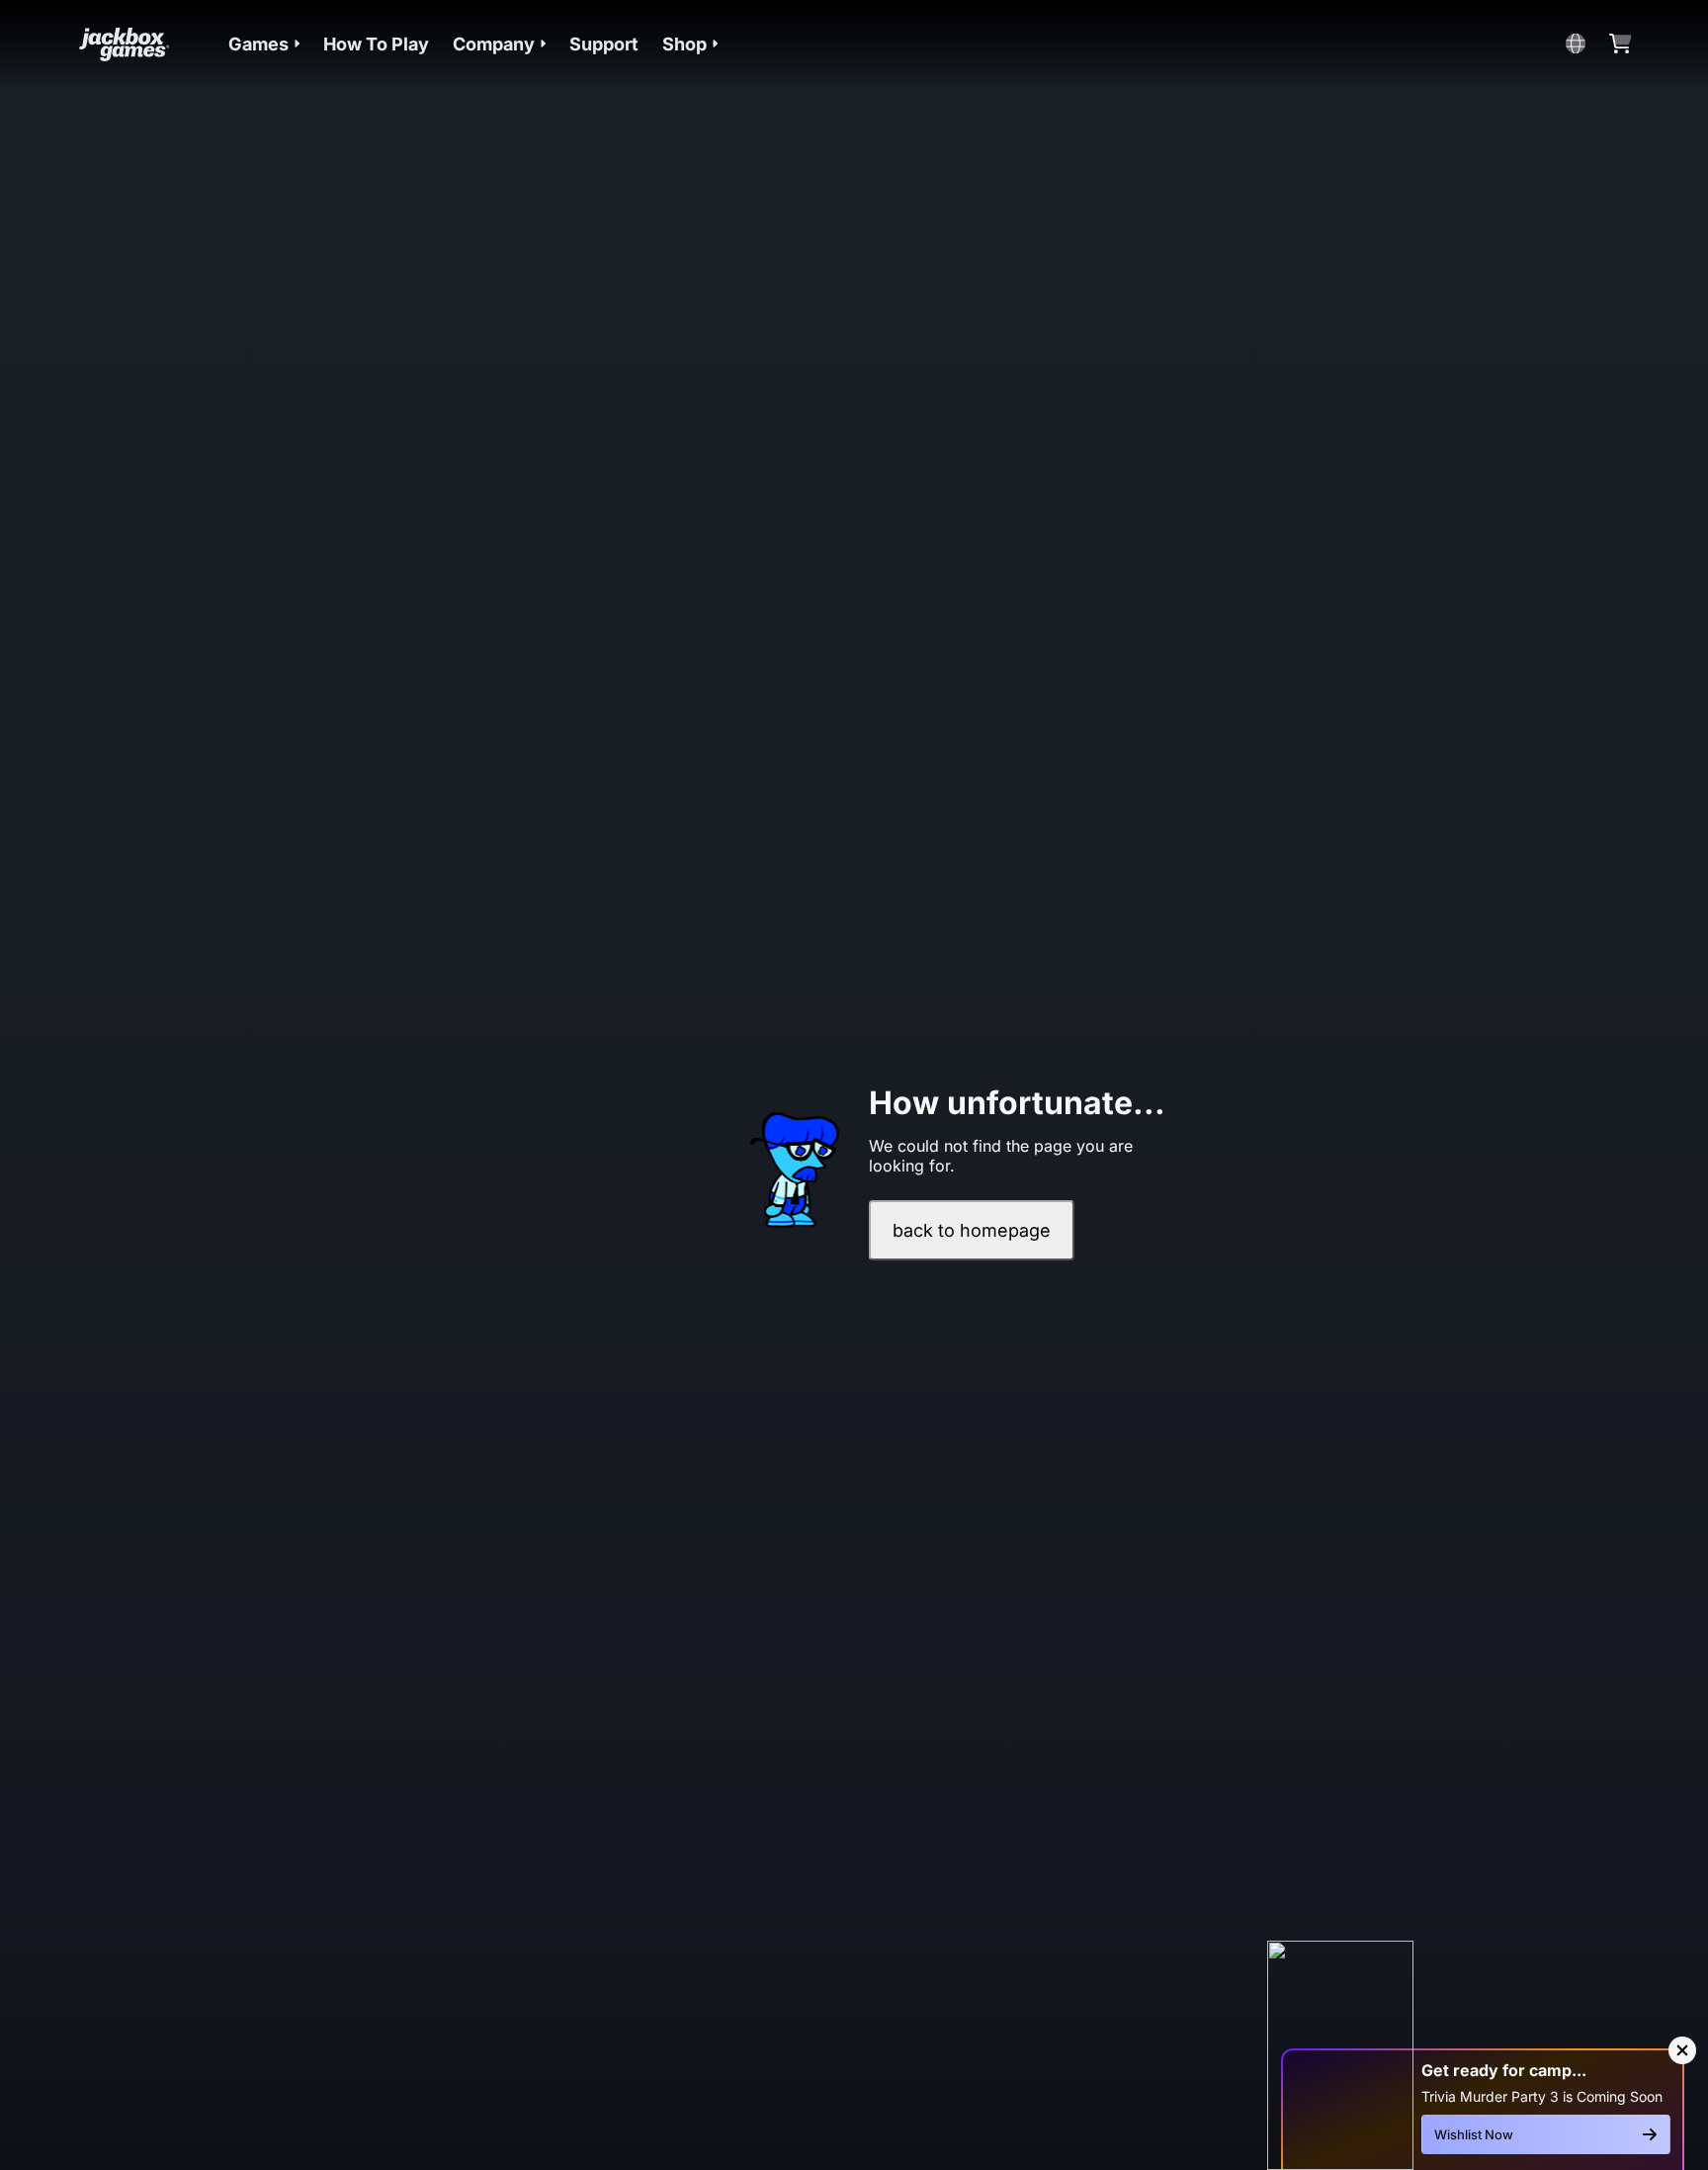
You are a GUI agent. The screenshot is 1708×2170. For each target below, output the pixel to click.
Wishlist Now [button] (1474, 2134)
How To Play (376, 44)
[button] (264, 44)
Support (604, 44)
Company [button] (494, 44)
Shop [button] (684, 44)
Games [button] (258, 44)
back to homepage (972, 1230)
